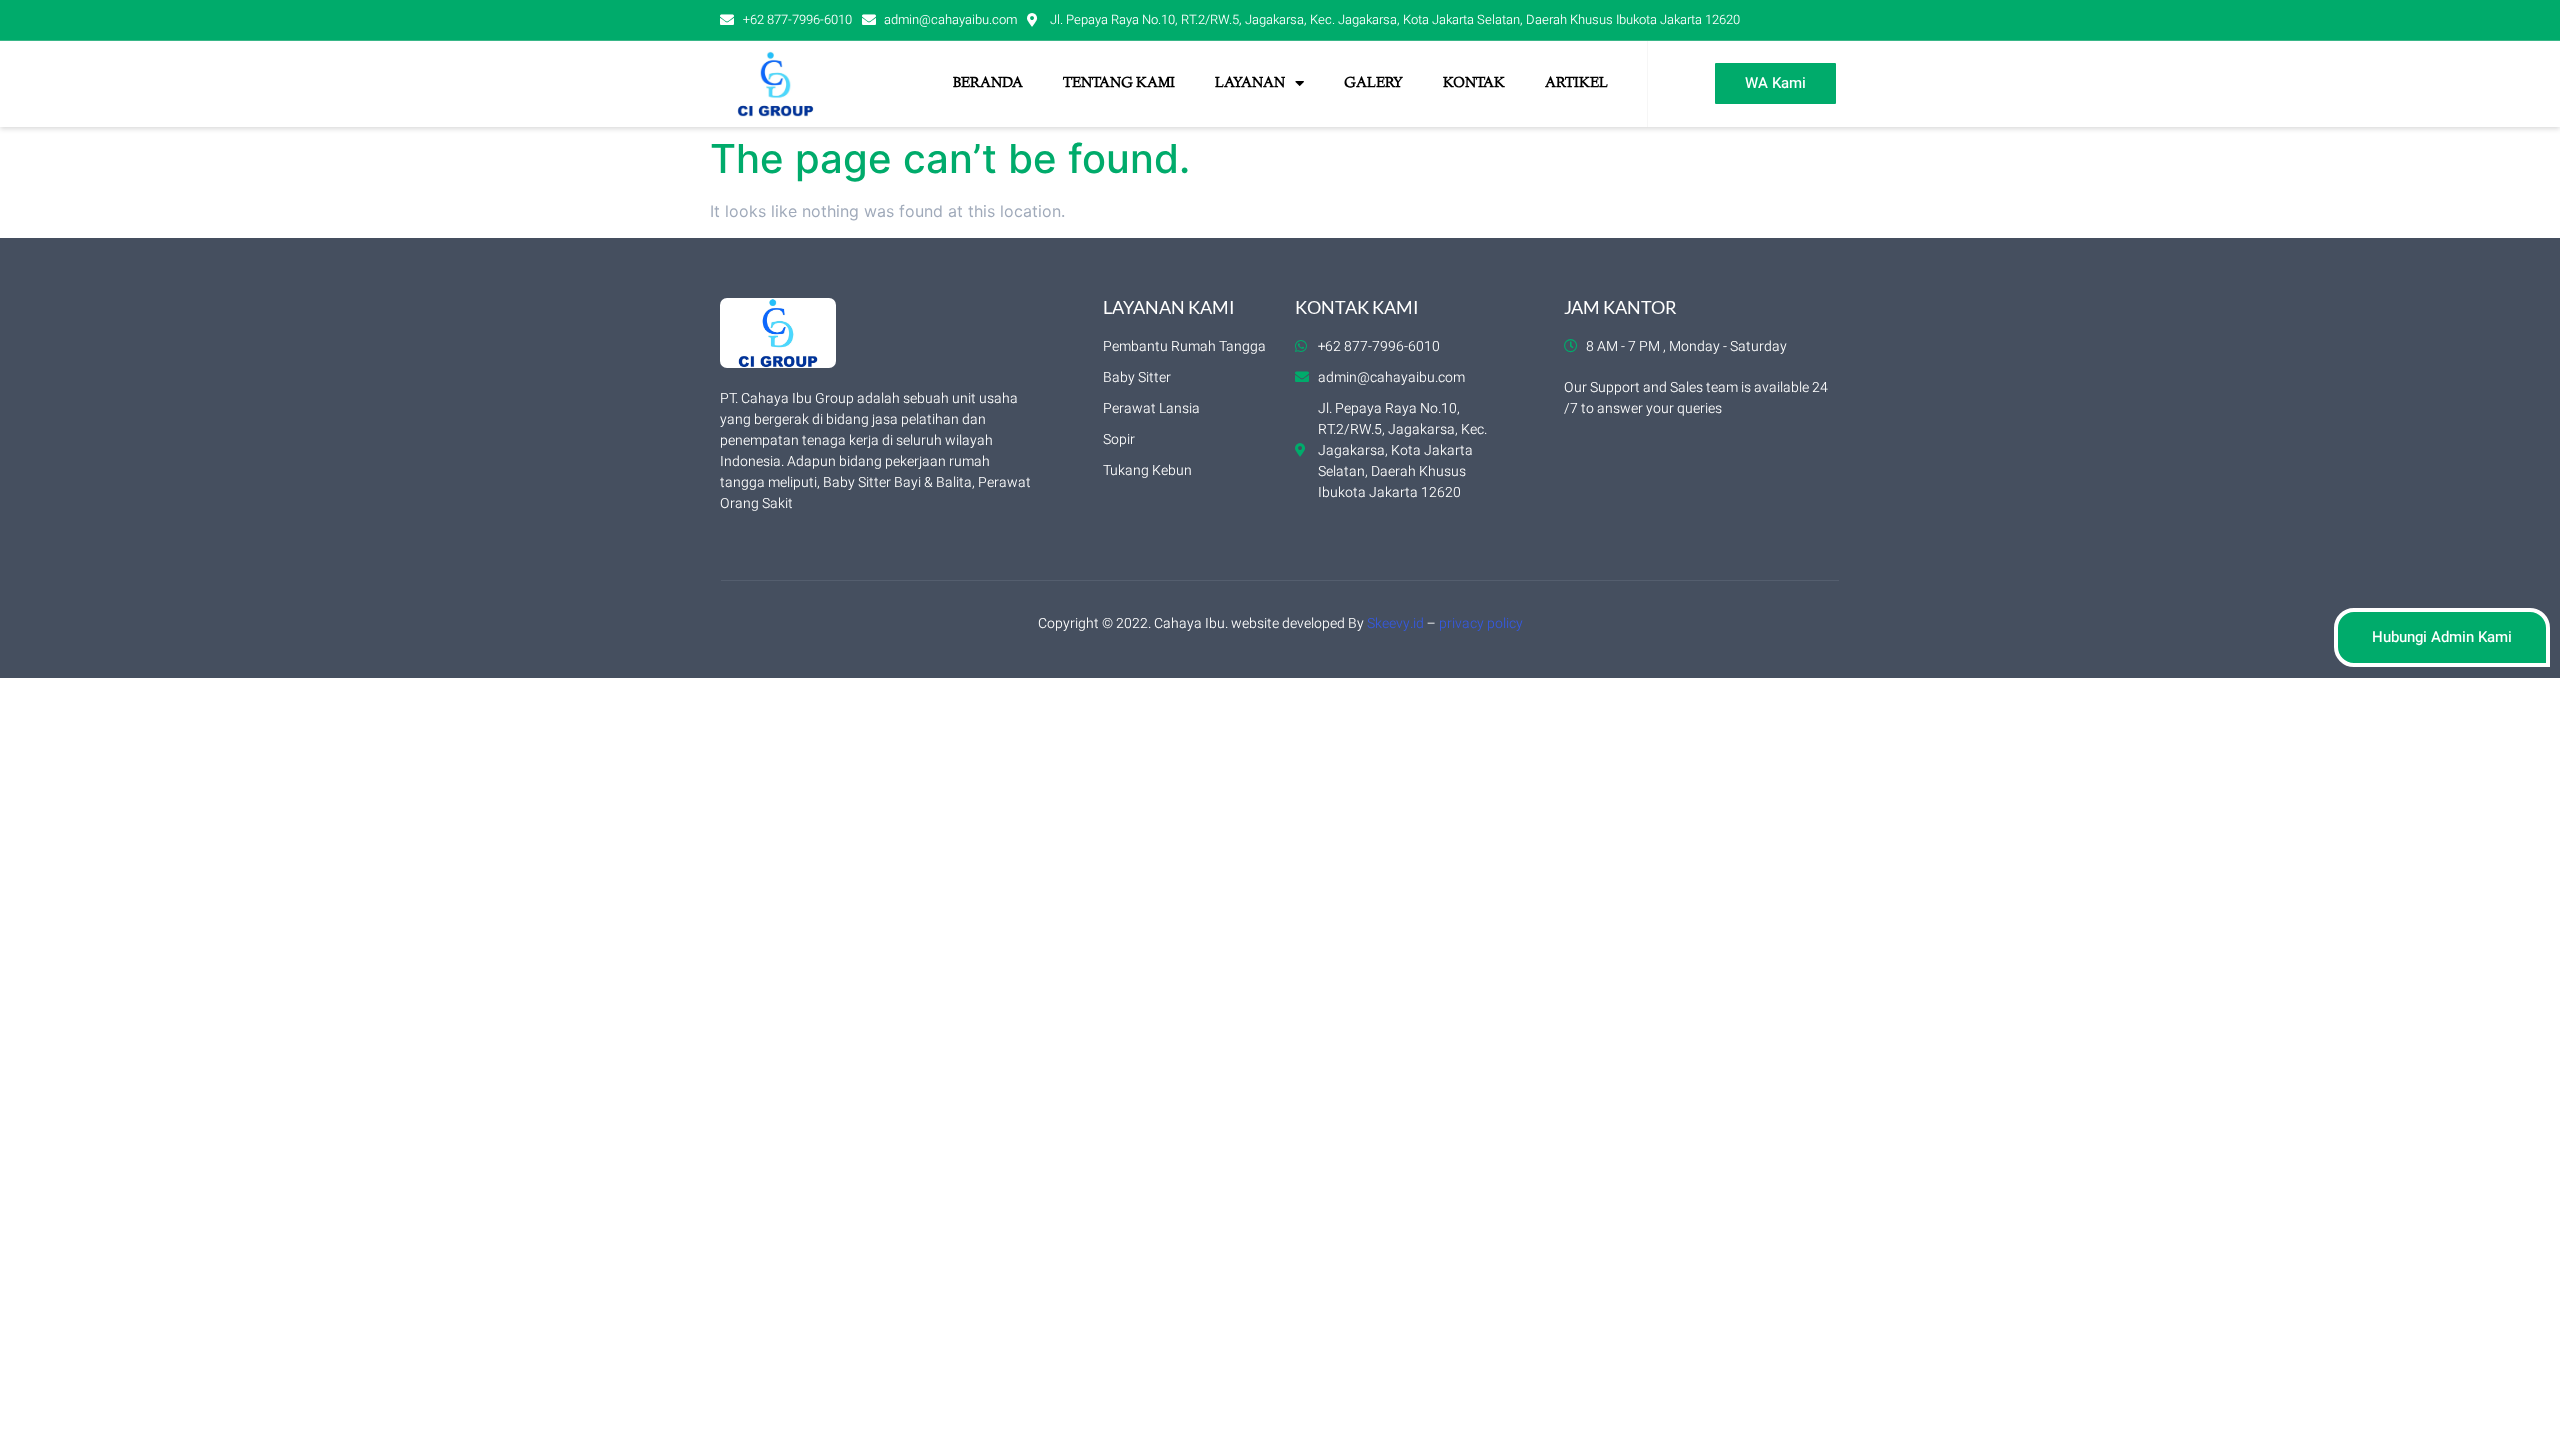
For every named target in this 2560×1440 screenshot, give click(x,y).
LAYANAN (1250, 84)
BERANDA (988, 84)
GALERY (1373, 84)
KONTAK (1474, 84)
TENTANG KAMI (1119, 84)
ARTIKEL (1576, 84)
